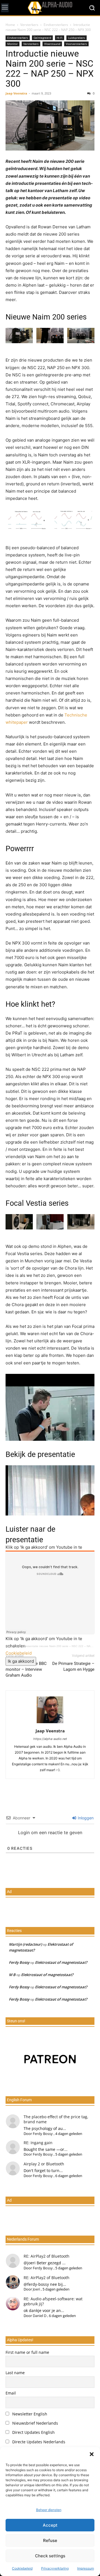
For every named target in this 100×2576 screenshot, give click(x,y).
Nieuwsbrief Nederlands (35, 2423)
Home (10, 25)
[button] (92, 2454)
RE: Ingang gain (38, 2143)
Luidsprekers (77, 38)
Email (11, 2393)
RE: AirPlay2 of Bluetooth (47, 2256)
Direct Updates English (33, 2432)
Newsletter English (29, 2414)
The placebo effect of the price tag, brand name (56, 2119)
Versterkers (29, 25)
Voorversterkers (76, 44)
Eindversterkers (56, 25)
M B (12, 1975)
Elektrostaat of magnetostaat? (61, 1962)
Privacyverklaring (55, 2568)
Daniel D (40, 2316)
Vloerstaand (52, 44)
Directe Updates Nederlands (38, 2442)
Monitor (12, 44)
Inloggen (85, 1818)
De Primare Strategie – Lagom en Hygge (73, 1666)
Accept (50, 2525)
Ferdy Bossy (19, 1962)
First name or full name (27, 2352)
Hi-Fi (60, 38)
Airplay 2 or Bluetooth (44, 2164)
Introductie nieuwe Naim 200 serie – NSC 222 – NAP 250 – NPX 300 (50, 69)
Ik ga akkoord (21, 1661)
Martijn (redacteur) (25, 1944)
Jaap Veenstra (16, 93)
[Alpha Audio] (50, 8)
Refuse (50, 2540)
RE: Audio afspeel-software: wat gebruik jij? (53, 2301)
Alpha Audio (13, 1646)
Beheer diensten (49, 2510)
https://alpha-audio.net (50, 1739)
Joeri (36, 2289)
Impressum (86, 2568)
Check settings (50, 2556)
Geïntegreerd (42, 38)
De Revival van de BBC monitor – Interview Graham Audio (26, 1669)
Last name (15, 2373)
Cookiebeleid (22, 2568)
